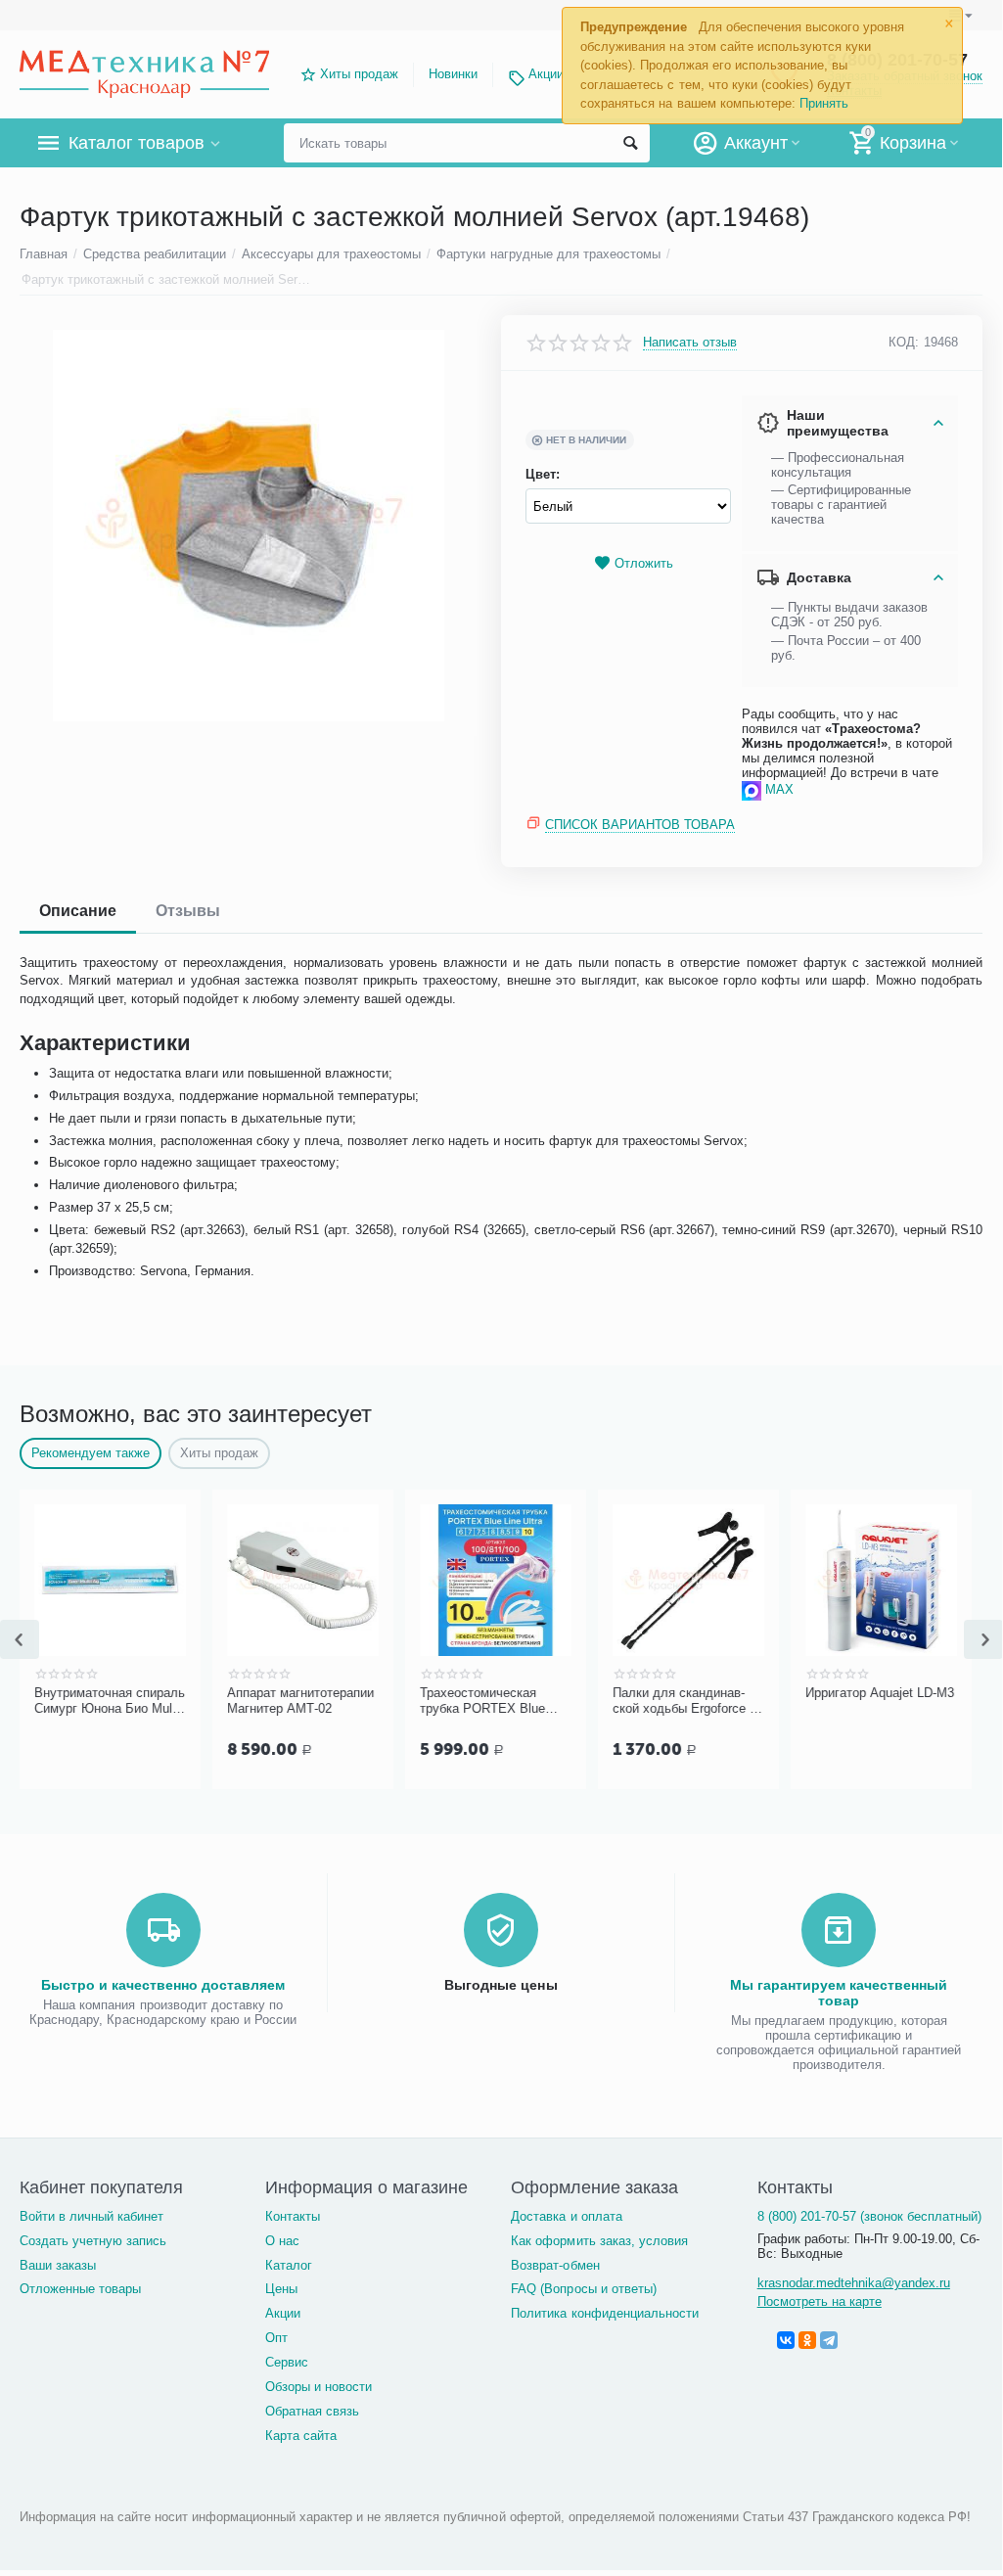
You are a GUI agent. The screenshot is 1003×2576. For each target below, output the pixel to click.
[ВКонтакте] (786, 2340)
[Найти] (630, 143)
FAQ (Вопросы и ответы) (583, 2289)
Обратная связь (312, 2411)
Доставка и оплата (566, 2216)
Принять (824, 103)
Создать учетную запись (93, 2241)
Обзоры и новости (319, 2387)
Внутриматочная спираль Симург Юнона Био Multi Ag (110, 1701)
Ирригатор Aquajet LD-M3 (880, 1693)
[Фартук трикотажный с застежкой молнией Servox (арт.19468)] (248, 526)
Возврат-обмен (555, 2265)
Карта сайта (301, 2436)
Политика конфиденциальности (604, 2313)
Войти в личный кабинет (91, 2216)
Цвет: (543, 474)
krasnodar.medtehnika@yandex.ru (854, 2283)
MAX (779, 789)
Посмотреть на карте (820, 2301)
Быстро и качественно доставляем (163, 1985)
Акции (546, 74)
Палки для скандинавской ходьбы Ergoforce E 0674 (685, 1701)
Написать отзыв (690, 343)
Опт (276, 2338)
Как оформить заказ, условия (599, 2241)
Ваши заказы (58, 2265)
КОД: (904, 342)
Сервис (287, 2362)
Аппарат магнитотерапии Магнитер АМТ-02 (300, 1701)
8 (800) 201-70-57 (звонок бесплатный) (869, 2216)
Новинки (453, 74)
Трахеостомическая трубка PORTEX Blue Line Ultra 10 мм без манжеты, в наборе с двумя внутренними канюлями (493, 1701)
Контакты (293, 2216)
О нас (282, 2241)
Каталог (289, 2265)
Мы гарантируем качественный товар (839, 1993)
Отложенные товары (80, 2289)
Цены (281, 2289)
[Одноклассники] (807, 2340)
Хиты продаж (359, 74)
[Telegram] (829, 2340)
